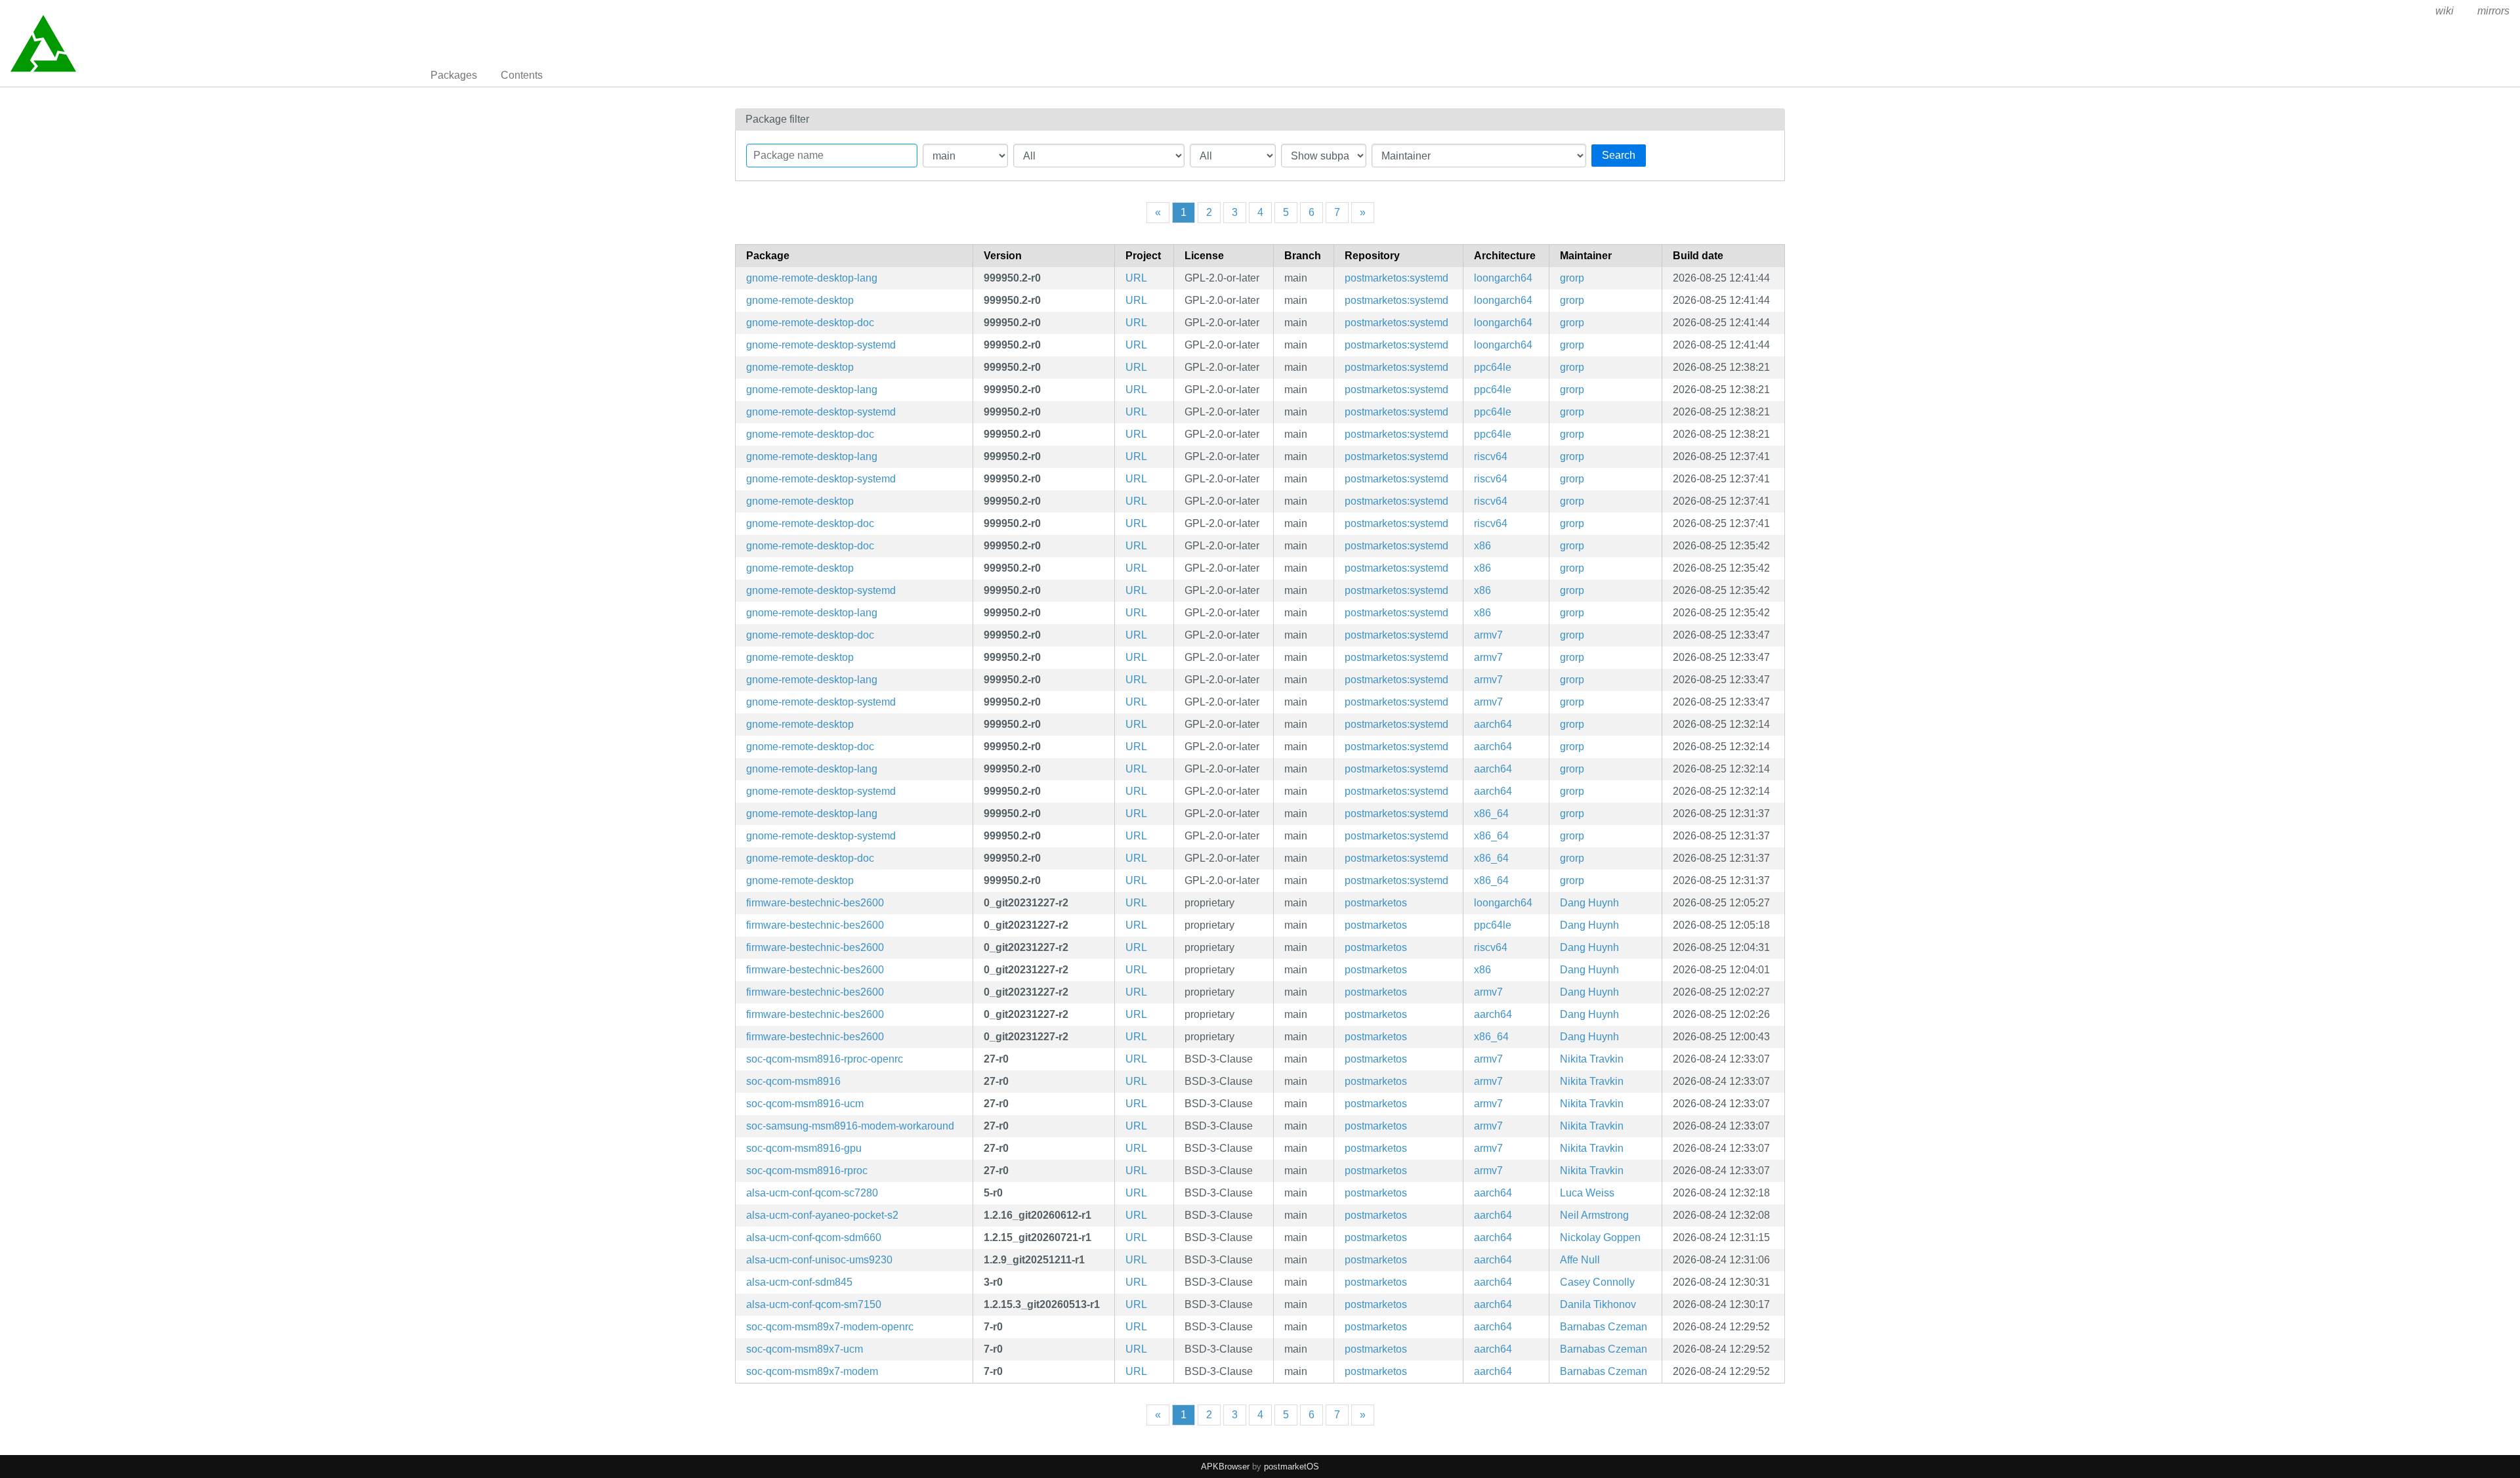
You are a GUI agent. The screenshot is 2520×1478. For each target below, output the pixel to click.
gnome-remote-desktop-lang (812, 278)
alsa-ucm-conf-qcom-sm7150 (814, 1304)
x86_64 (1491, 813)
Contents (522, 75)
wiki (2445, 11)
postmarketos (1376, 903)
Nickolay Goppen (1600, 1237)
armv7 (1488, 635)
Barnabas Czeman (1604, 1327)
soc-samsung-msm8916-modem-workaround (850, 1126)
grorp (1572, 278)
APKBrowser (1225, 1467)
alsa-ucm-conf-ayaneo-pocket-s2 (822, 1215)
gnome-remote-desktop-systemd (821, 345)
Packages (454, 75)
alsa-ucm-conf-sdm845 (799, 1282)
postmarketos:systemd (1396, 278)
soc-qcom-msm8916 (793, 1081)
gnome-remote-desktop (800, 300)
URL (1136, 278)
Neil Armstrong (1594, 1215)
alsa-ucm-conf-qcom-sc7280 (812, 1193)
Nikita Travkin (1592, 1059)
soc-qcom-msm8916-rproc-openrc (825, 1059)
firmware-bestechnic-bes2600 (815, 903)
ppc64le (1493, 367)
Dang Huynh (1589, 903)
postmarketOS (1291, 1467)
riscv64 (1491, 456)
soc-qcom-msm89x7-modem (812, 1371)
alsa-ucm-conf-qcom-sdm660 (814, 1237)
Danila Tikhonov (1598, 1304)
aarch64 (1493, 724)
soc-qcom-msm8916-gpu (804, 1148)
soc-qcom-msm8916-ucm (805, 1104)
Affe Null (1580, 1260)
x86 (1482, 546)
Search (1619, 155)
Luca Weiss (1587, 1193)
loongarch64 (1503, 278)
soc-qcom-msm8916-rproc (807, 1171)
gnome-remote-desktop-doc (810, 323)
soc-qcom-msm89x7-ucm (805, 1349)
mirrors (2493, 11)
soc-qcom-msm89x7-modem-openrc (830, 1327)
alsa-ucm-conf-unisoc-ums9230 (819, 1260)
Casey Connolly (1597, 1282)
